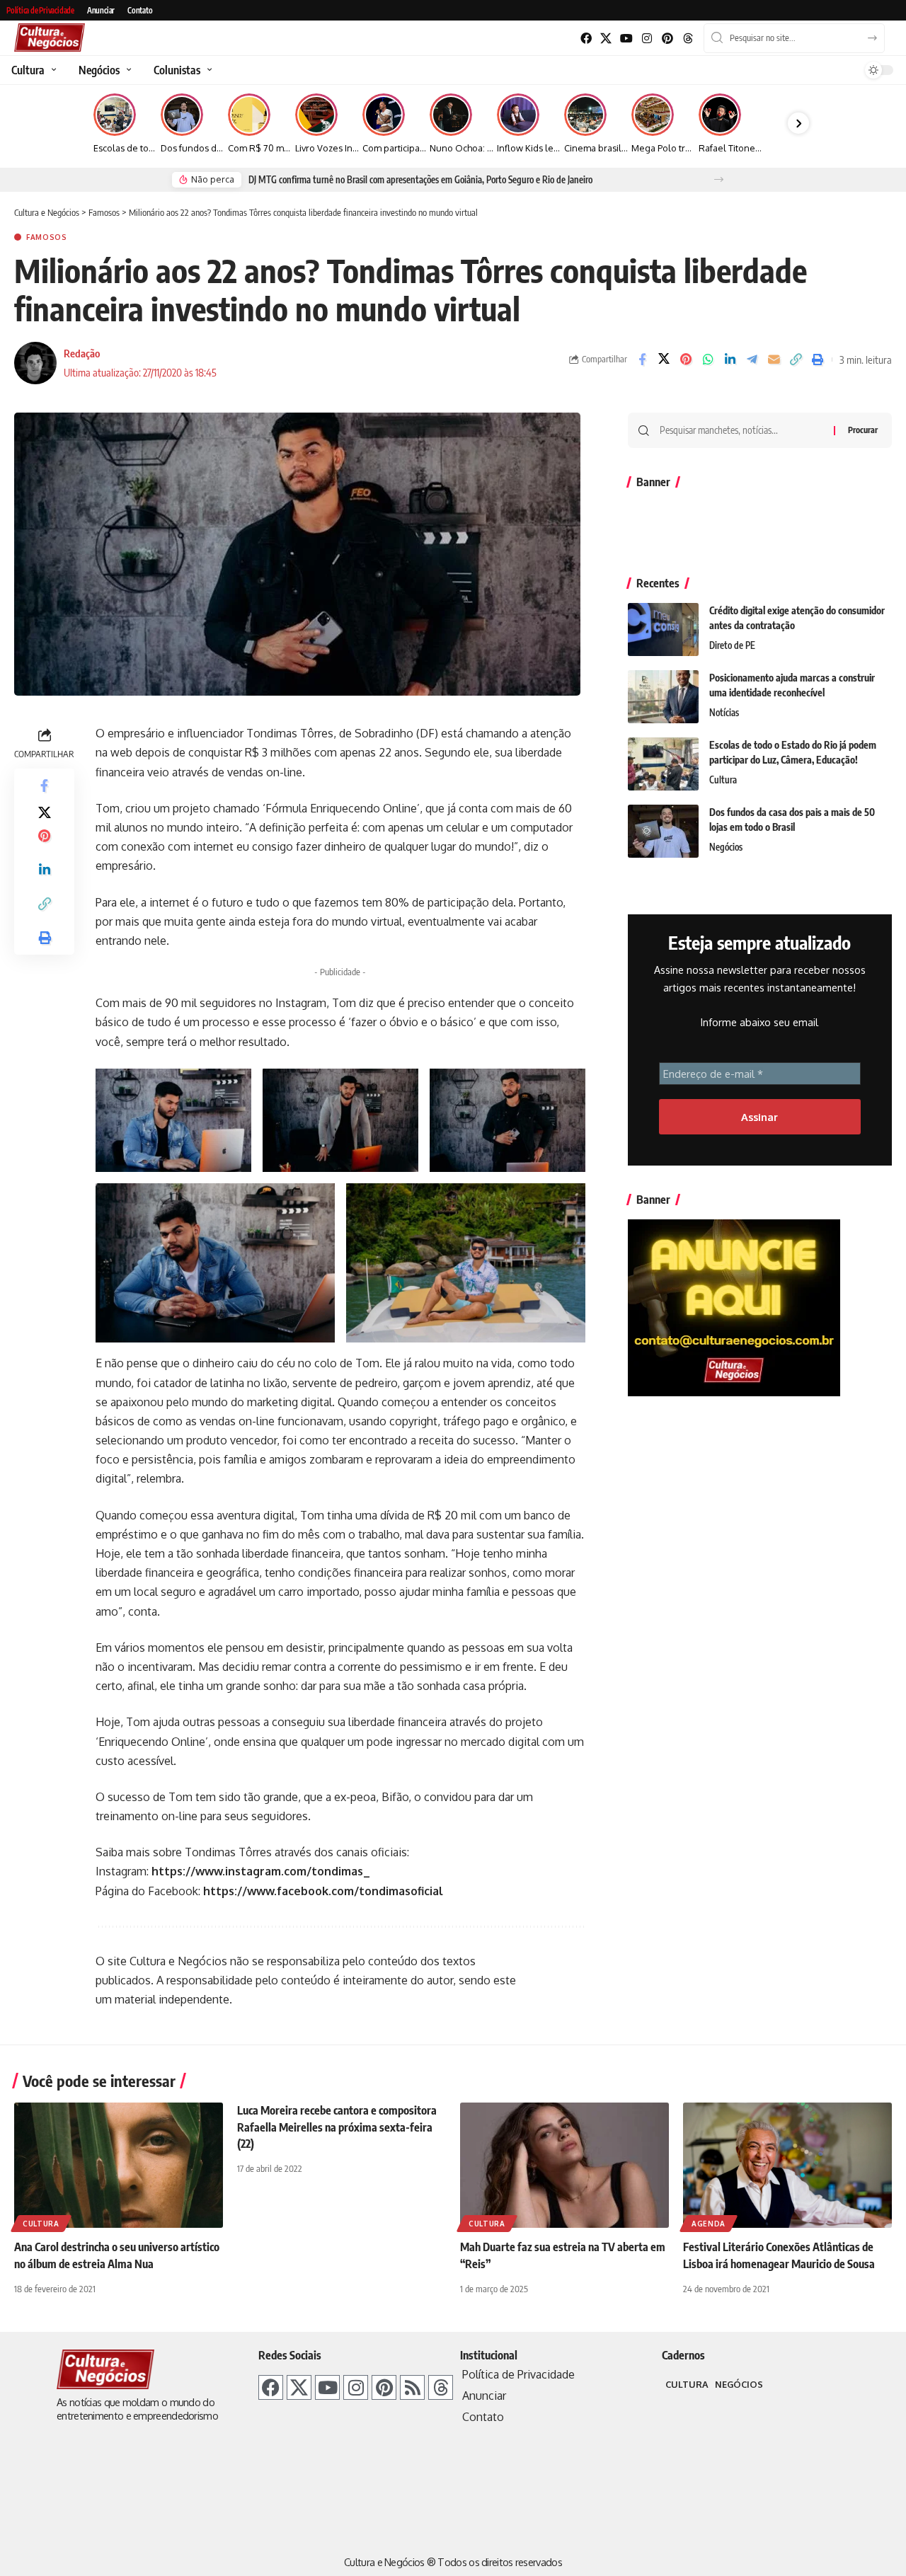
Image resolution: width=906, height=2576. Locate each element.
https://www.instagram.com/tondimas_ (261, 1871)
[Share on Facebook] (642, 360)
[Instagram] (647, 39)
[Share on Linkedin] (730, 360)
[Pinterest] (667, 39)
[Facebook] (586, 39)
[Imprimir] (818, 360)
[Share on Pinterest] (686, 360)
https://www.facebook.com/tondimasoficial (323, 1891)
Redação (82, 353)
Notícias (724, 713)
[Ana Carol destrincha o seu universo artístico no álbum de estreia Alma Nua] (119, 2165)
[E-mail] (774, 360)
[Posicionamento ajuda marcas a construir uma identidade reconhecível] (663, 697)
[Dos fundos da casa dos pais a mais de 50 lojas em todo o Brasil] (663, 831)
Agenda (709, 2224)
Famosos (47, 237)
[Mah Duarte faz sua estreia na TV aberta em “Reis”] (564, 2165)
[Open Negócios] (127, 70)
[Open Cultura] (52, 70)
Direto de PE (732, 645)
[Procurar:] (741, 430)
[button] (719, 179)
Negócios (726, 847)
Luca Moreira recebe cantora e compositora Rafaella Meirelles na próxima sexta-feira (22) (337, 2127)
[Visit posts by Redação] (35, 363)
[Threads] (688, 39)
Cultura (723, 780)
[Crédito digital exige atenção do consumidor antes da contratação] (663, 629)
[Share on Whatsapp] (708, 360)
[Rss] (412, 2387)
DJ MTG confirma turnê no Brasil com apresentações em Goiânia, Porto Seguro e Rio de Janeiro (420, 180)
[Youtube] (627, 39)
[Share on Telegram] (752, 360)
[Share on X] (664, 360)
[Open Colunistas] (208, 70)
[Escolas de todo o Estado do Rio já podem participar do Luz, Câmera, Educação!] (663, 764)
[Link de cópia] (796, 360)
